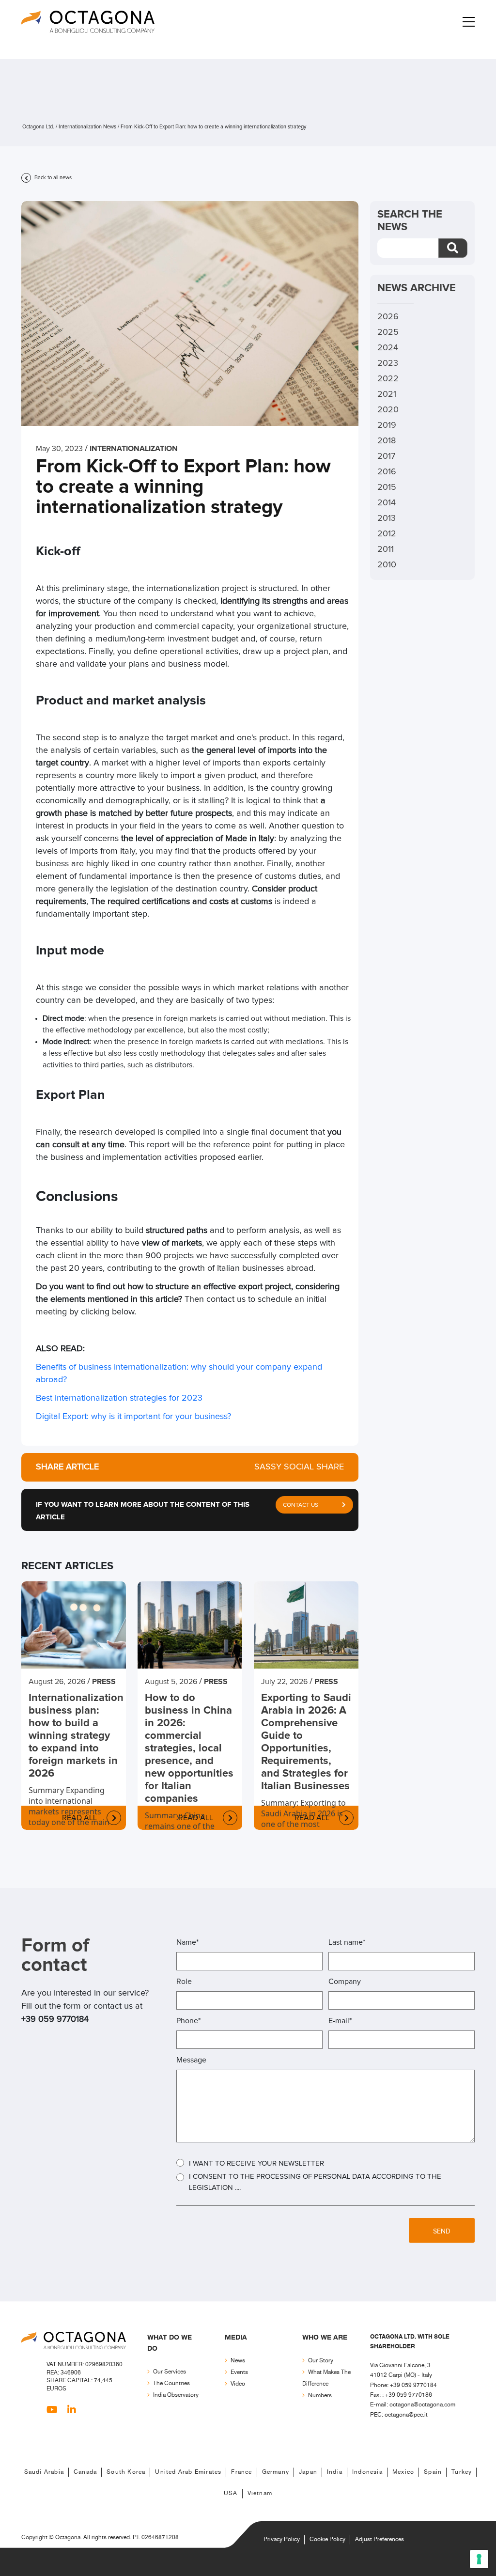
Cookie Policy (327, 2539)
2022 (388, 379)
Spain (433, 2472)
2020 (388, 410)
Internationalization (134, 449)
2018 (387, 441)
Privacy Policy (282, 2539)
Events (239, 2372)
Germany (276, 2472)
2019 (387, 425)
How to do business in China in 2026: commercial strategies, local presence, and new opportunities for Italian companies (189, 1749)
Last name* (347, 1942)
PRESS (104, 1682)
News (238, 2361)
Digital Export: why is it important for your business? (133, 1417)
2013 (387, 518)
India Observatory (176, 2395)
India (335, 2472)
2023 (388, 363)
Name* (187, 1942)
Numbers (320, 2396)
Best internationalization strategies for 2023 (120, 1398)
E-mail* (340, 2021)
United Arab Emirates (188, 2472)
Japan (308, 2472)
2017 (386, 456)
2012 (387, 534)
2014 (387, 503)
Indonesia (367, 2472)
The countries (171, 2383)
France (241, 2472)
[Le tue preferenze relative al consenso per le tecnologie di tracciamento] (479, 2559)
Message (191, 2060)
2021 (387, 394)
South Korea (126, 2472)
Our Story (321, 2361)
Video (238, 2384)
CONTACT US (301, 1505)
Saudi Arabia (44, 2472)
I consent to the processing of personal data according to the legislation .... (315, 2182)
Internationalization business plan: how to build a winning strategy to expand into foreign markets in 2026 (74, 1736)
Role (184, 1982)
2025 (388, 332)
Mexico (403, 2472)
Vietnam (260, 2493)
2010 (387, 565)
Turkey (462, 2472)
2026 (388, 317)
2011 (386, 549)
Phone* (188, 2021)
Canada (85, 2472)
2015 (387, 487)
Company (345, 1982)
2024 (388, 348)
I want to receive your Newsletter (256, 2163)
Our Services (170, 2372)
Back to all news (52, 178)
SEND (442, 2232)
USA (231, 2493)
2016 (387, 472)
